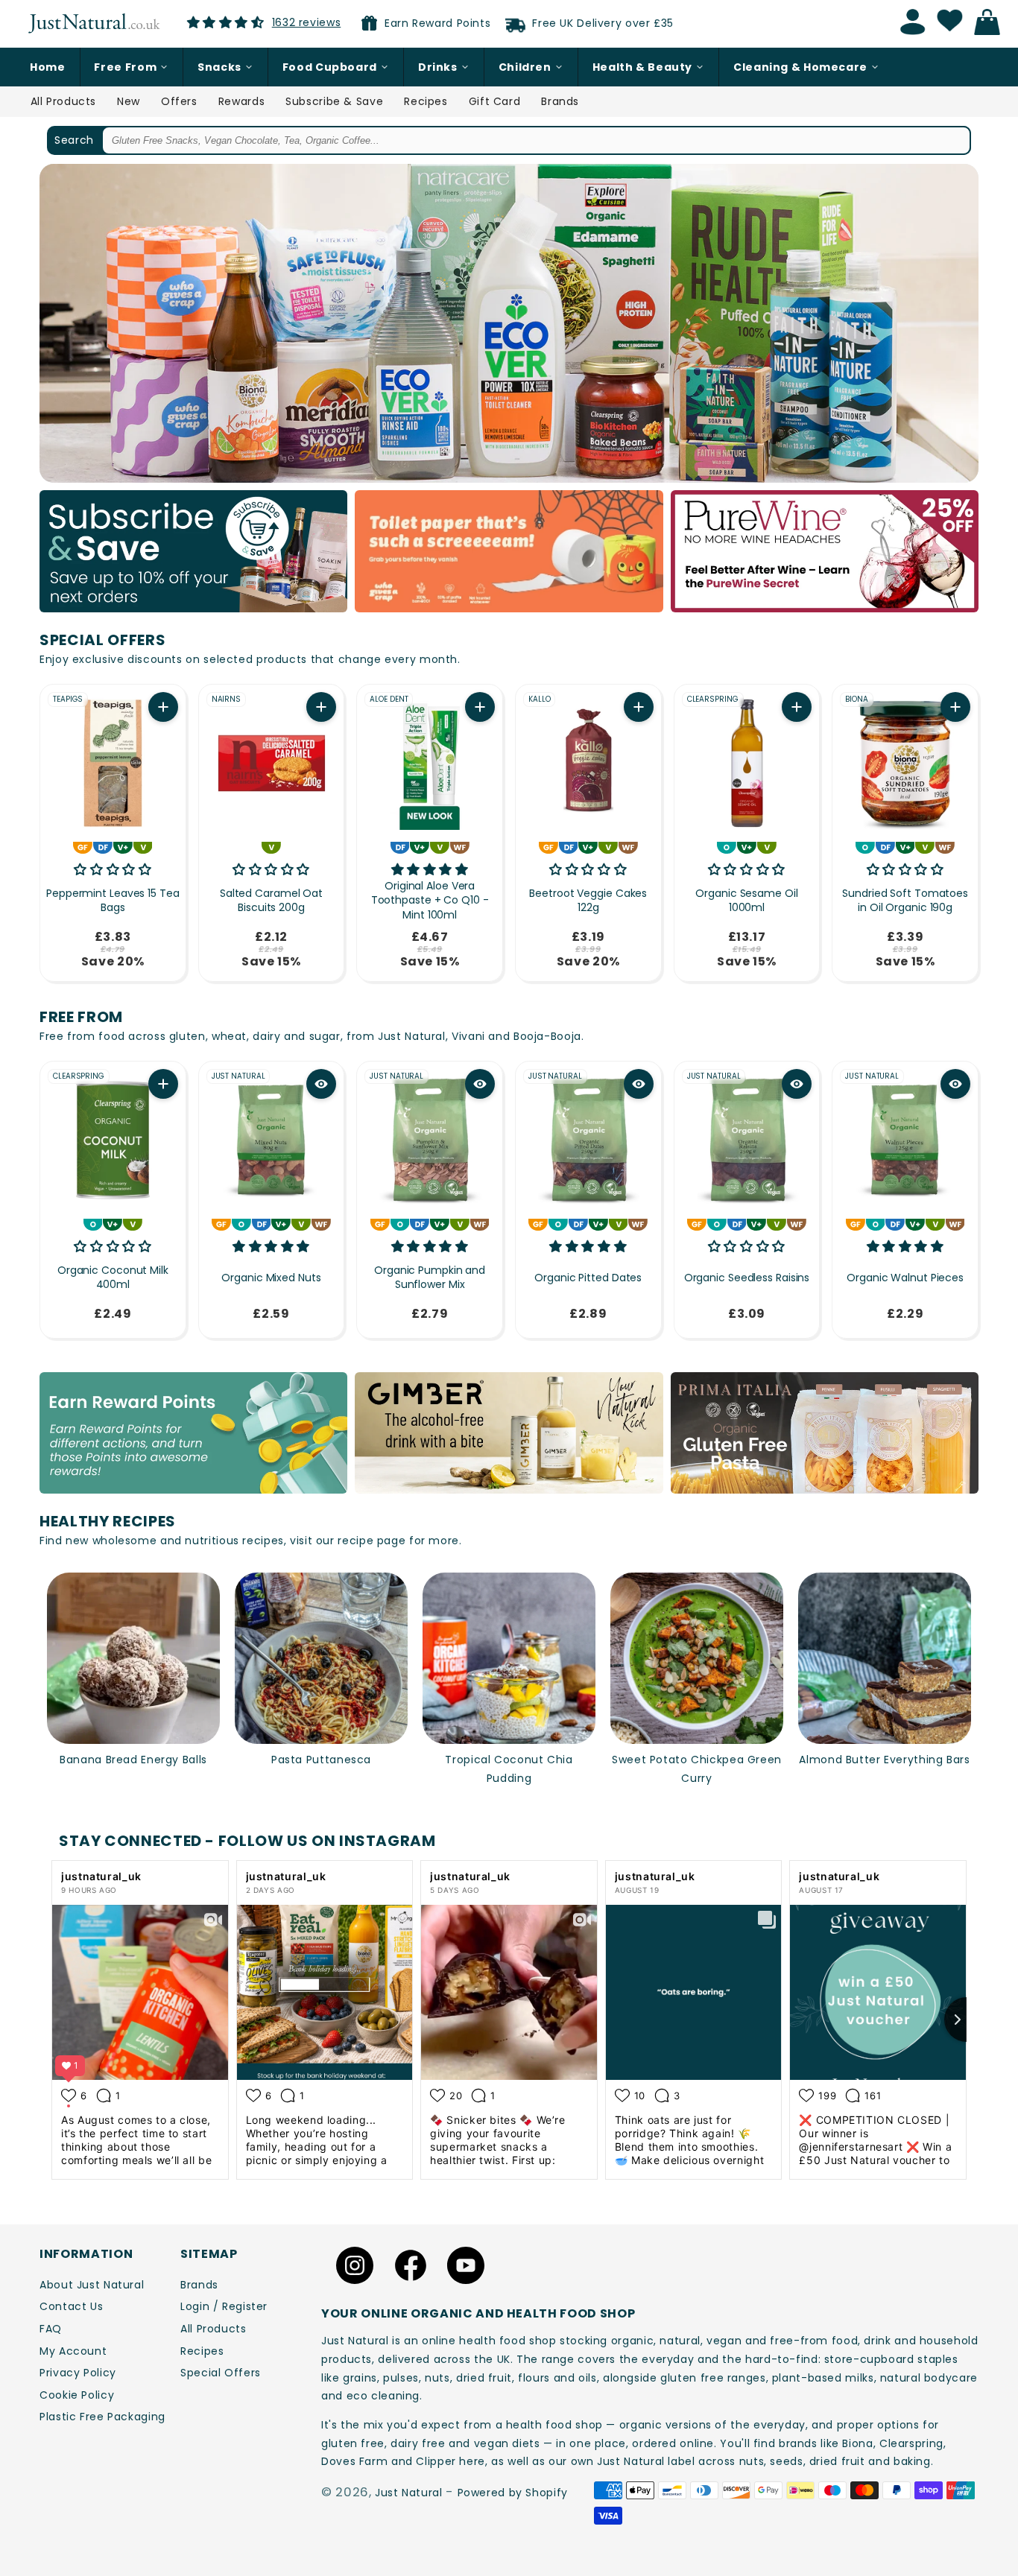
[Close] (715, 1166)
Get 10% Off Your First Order (509, 1369)
